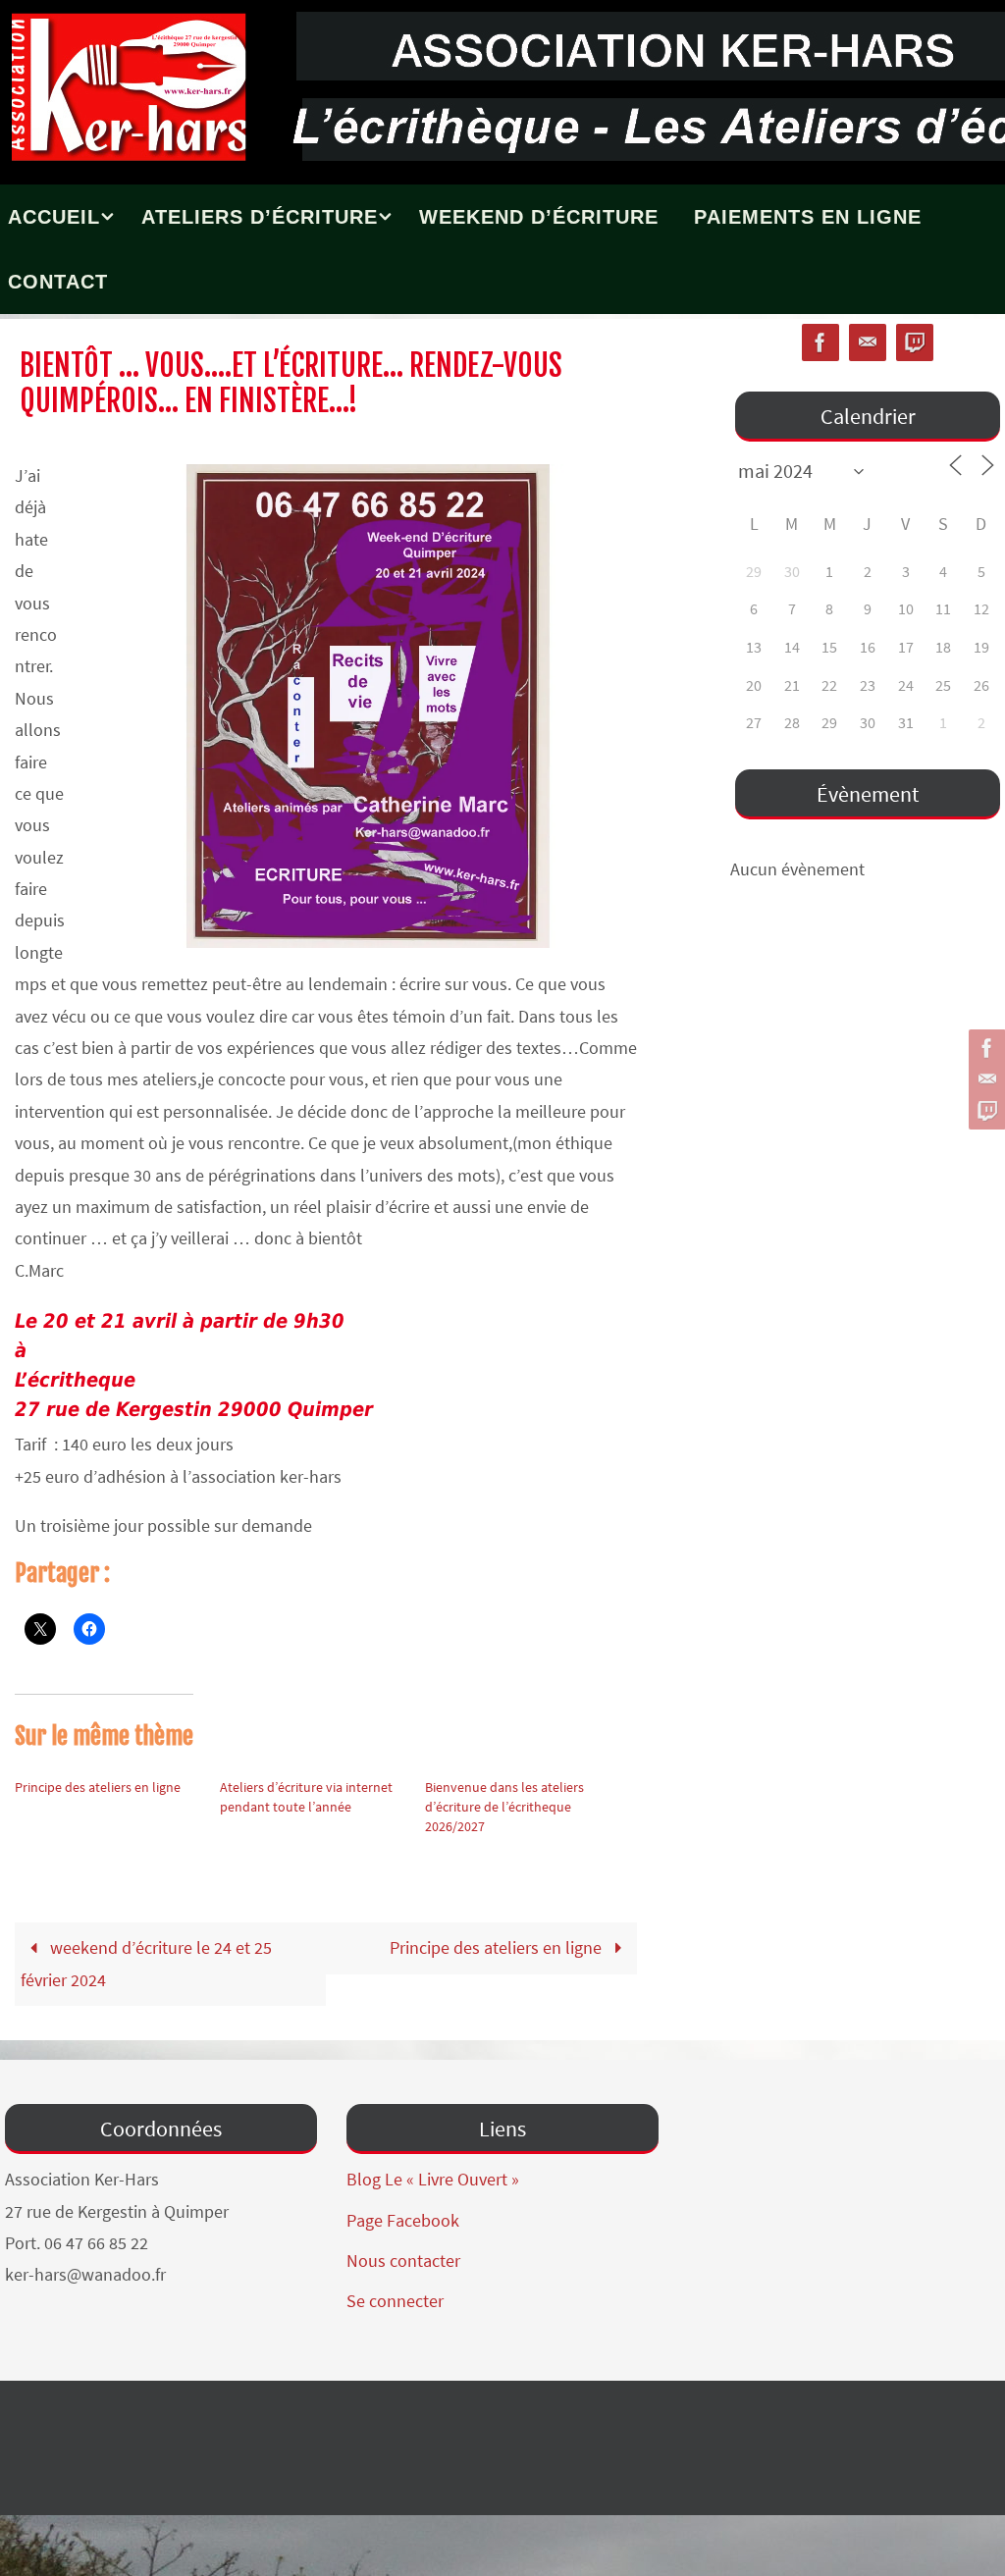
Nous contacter (403, 2261)
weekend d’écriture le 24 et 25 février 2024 (146, 1963)
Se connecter (395, 2301)
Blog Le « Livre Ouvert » (433, 2179)
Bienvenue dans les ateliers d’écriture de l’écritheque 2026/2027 (504, 1807)
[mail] (984, 1079)
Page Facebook (403, 2220)
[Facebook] (984, 1048)
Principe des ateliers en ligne (98, 1787)
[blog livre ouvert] (984, 1111)
